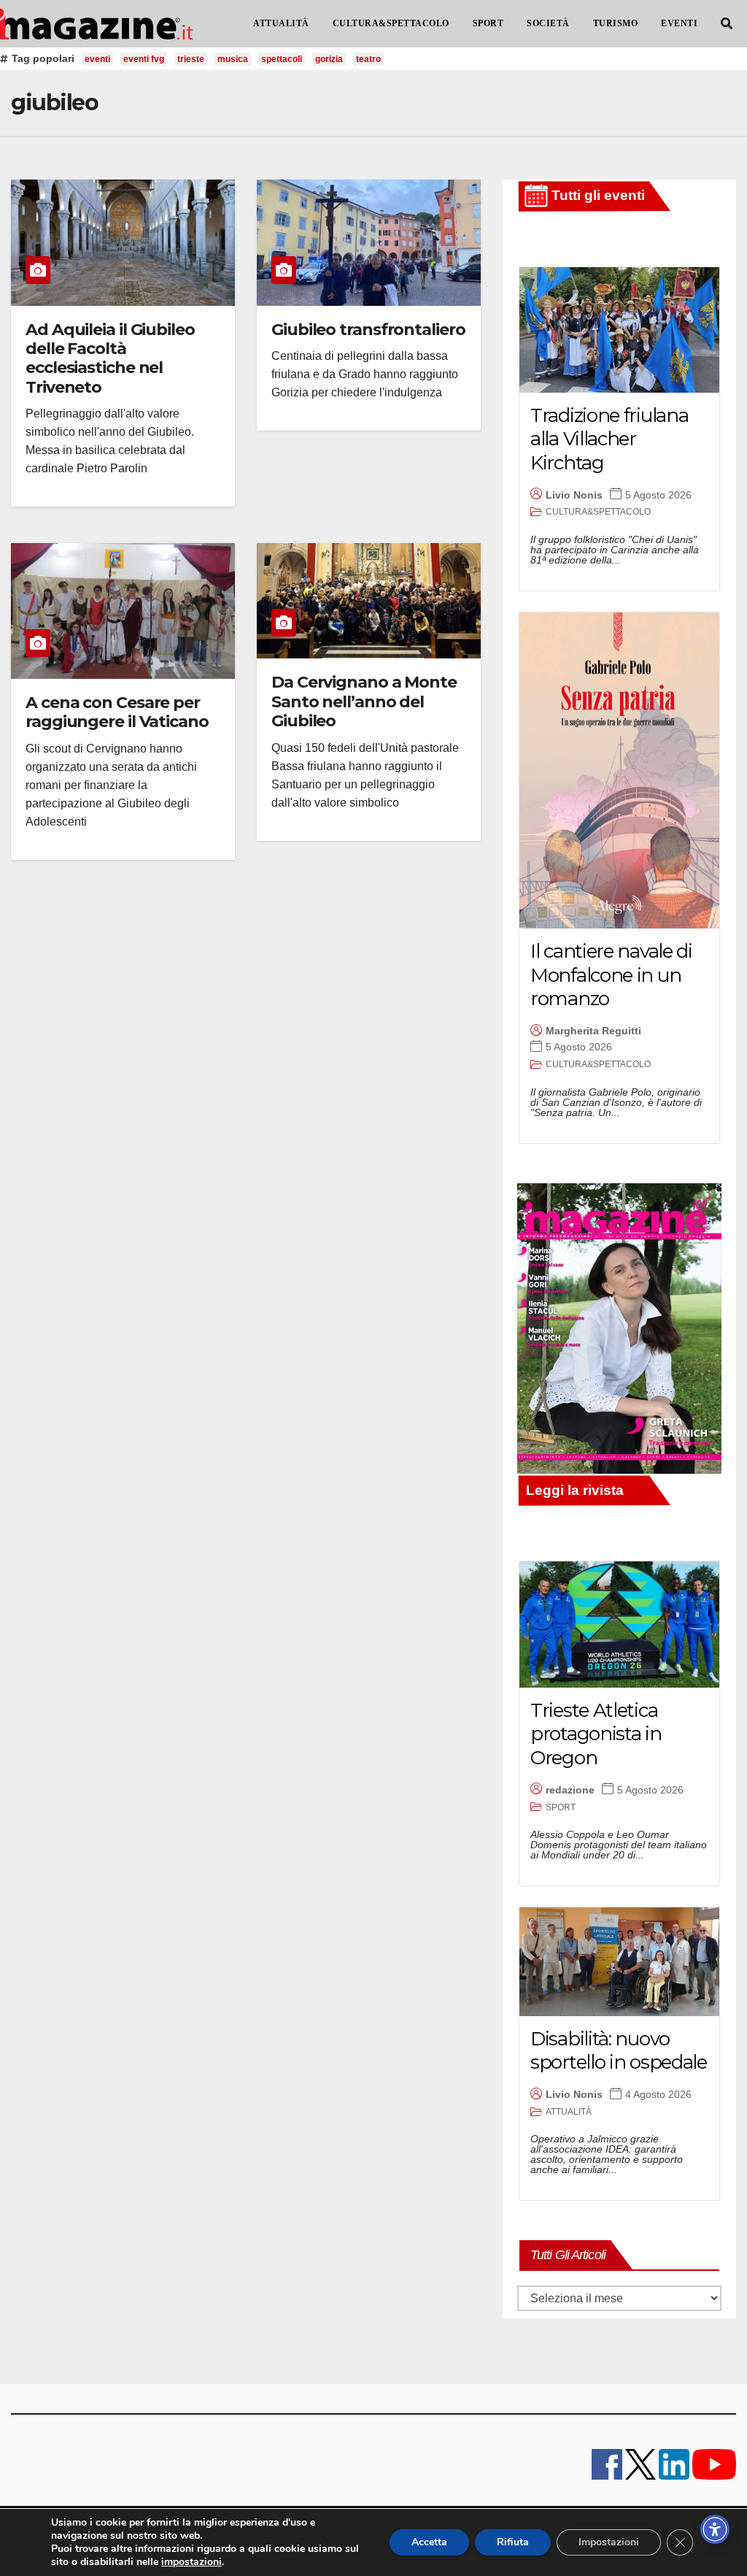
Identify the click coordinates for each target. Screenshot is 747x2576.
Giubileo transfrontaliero (368, 330)
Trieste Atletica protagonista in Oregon (596, 1734)
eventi (97, 59)
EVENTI (679, 23)
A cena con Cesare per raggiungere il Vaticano (117, 712)
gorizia (329, 59)
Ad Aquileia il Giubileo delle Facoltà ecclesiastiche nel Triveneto (110, 358)
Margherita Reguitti (593, 1031)
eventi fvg (144, 59)
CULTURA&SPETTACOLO (391, 23)
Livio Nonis (574, 495)
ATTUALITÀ (281, 23)
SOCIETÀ (548, 23)
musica (233, 59)
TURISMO (616, 23)
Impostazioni (609, 2542)
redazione (570, 1790)
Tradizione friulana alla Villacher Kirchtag (609, 439)
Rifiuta (513, 2542)
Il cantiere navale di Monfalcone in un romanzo (611, 975)
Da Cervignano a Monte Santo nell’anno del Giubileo (364, 701)
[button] (727, 24)
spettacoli (282, 59)
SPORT (488, 23)
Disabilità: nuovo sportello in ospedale (619, 2051)
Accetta (429, 2542)
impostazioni (191, 2562)
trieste (191, 59)
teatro (368, 59)
